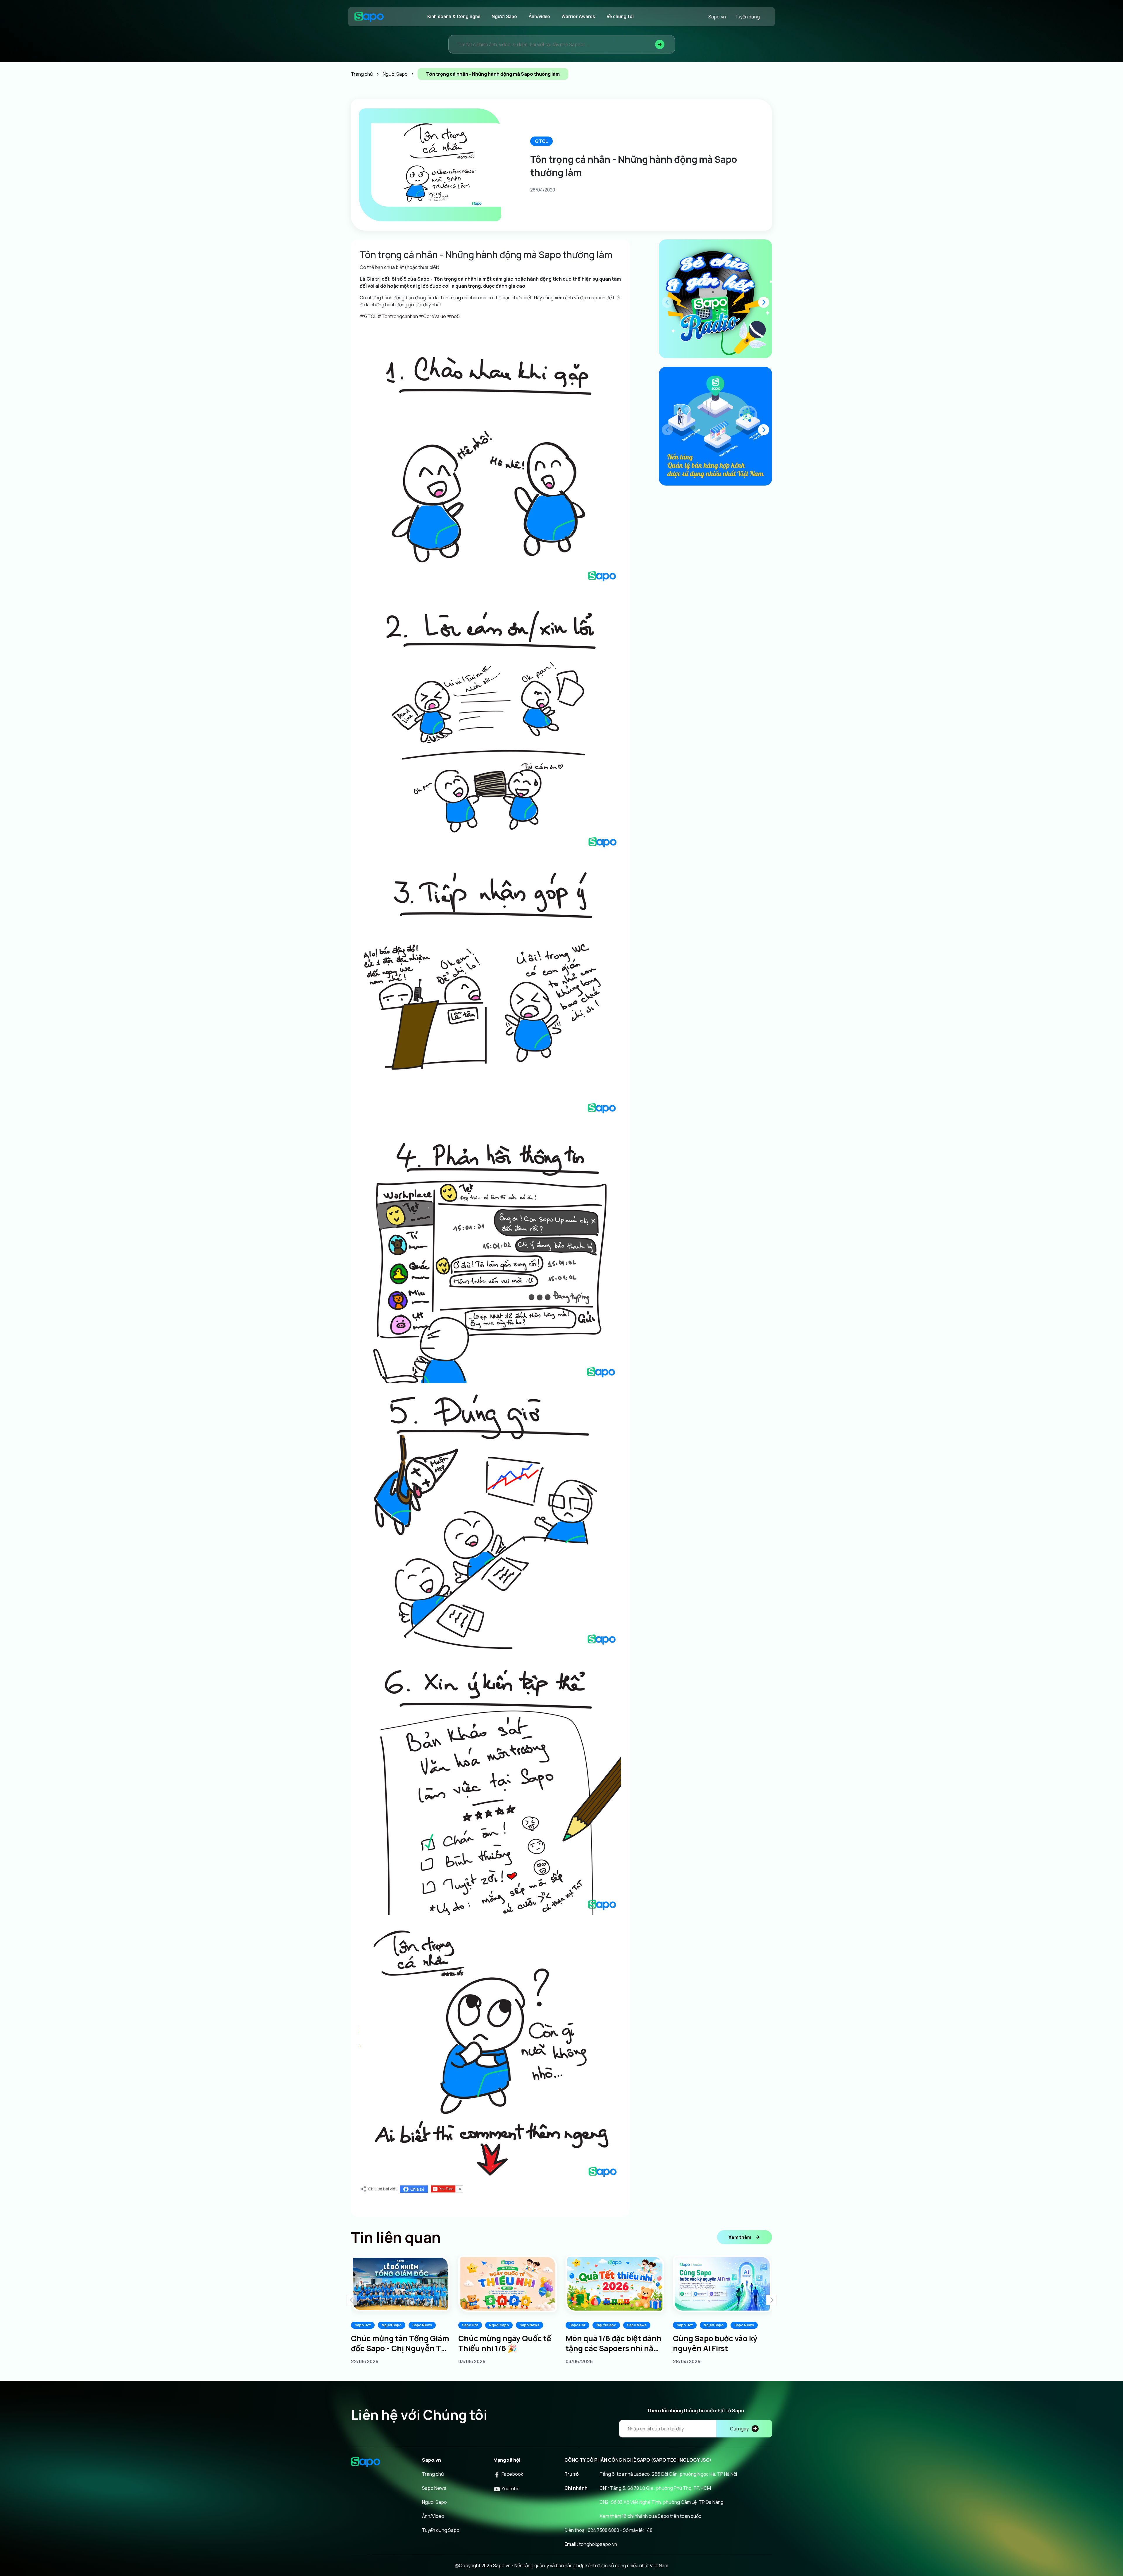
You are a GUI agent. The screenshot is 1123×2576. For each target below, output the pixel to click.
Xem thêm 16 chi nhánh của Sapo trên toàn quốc (650, 2516)
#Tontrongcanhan (397, 316)
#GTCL (368, 316)
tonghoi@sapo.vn (598, 2544)
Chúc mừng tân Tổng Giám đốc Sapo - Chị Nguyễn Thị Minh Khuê (400, 2343)
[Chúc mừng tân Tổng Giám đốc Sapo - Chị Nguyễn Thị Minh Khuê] (400, 2284)
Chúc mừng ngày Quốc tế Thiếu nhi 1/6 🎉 (505, 2343)
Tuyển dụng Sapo (441, 2530)
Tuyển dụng (747, 17)
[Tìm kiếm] (660, 44)
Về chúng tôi (620, 17)
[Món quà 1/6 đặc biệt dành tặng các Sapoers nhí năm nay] (615, 2284)
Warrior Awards (578, 17)
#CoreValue (432, 316)
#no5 (453, 316)
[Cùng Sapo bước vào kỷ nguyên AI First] (722, 2284)
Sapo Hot (363, 2325)
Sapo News (422, 2325)
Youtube (510, 2489)
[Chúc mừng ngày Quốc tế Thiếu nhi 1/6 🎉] (508, 2284)
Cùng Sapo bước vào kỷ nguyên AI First (715, 2343)
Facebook (512, 2474)
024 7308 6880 (603, 2530)
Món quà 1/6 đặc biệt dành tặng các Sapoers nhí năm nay (614, 2343)
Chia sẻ (417, 2189)
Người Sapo (504, 17)
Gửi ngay (739, 2429)
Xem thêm (740, 2237)
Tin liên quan (396, 2237)
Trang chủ (433, 2474)
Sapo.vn (717, 17)
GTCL (541, 141)
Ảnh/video (539, 17)
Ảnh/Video (433, 2516)
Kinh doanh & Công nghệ (454, 17)
